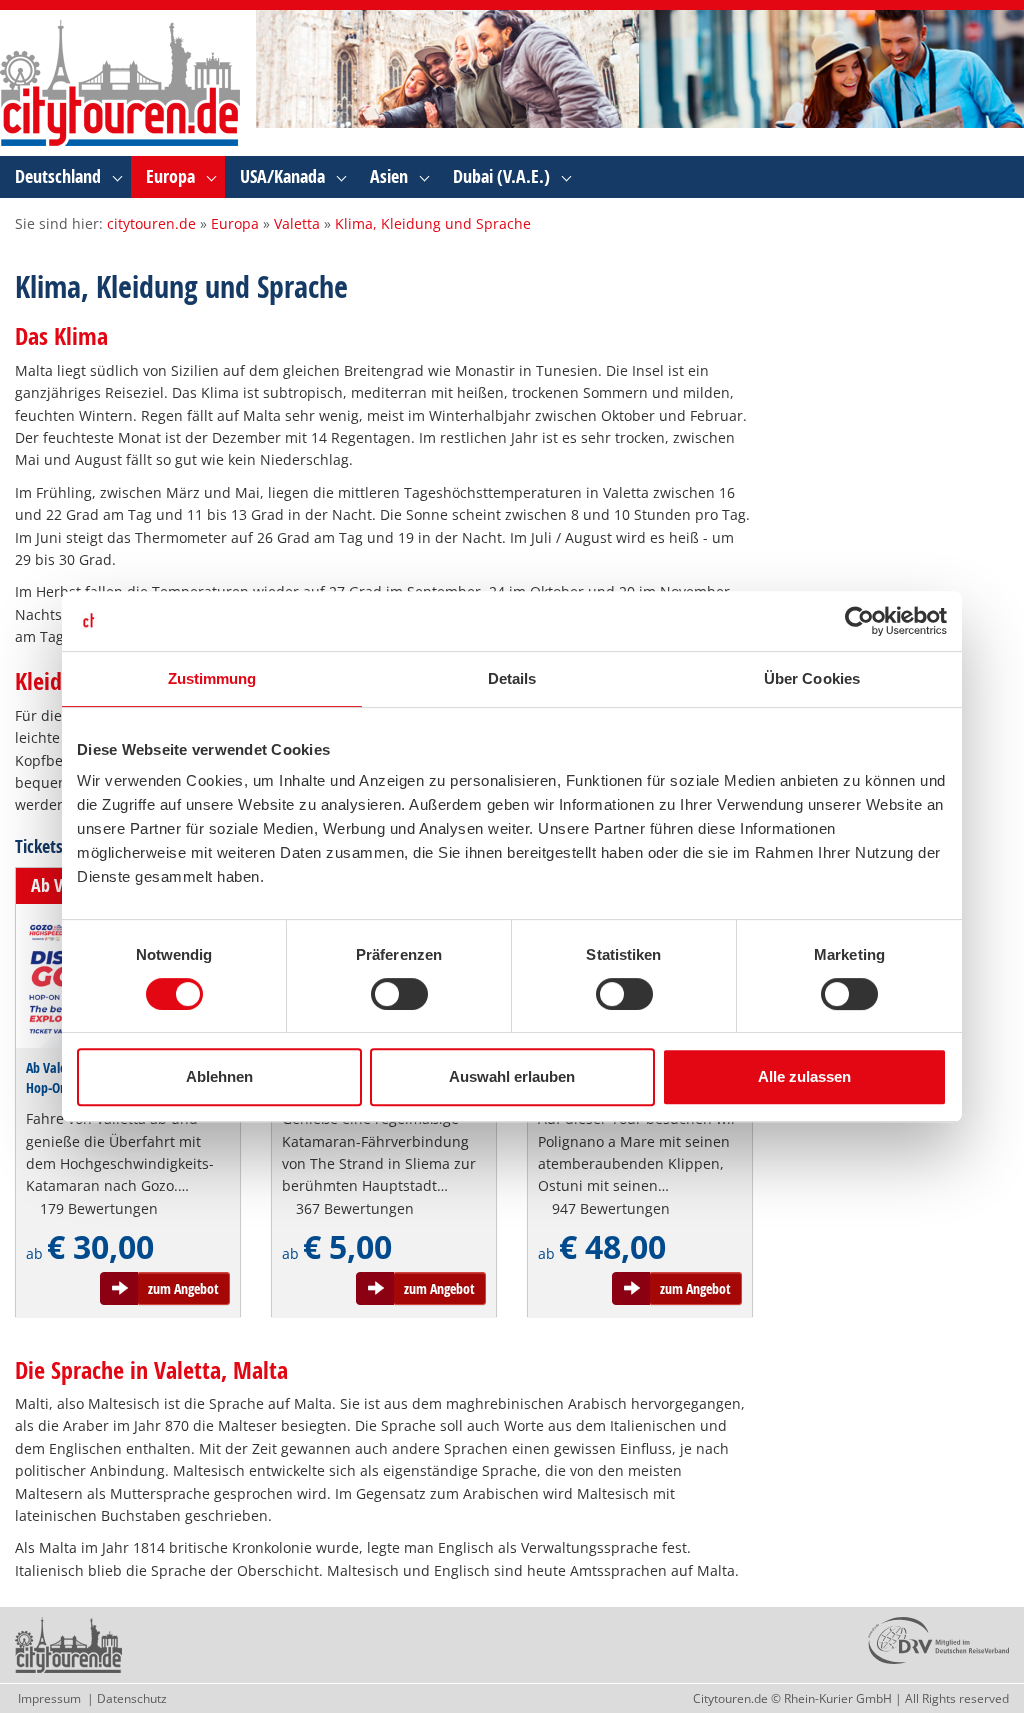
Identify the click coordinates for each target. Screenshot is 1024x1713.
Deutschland (58, 176)
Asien (389, 176)
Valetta (297, 223)
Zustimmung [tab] (212, 678)
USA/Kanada (282, 176)
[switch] (399, 994)
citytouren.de (151, 223)
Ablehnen (219, 1076)
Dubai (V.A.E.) (501, 176)
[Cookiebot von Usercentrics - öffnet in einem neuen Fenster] (859, 621)
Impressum (49, 1698)
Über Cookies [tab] (812, 678)
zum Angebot (183, 1288)
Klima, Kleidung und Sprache (433, 223)
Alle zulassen (804, 1076)
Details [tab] (512, 678)
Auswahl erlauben (512, 1076)
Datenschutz (132, 1698)
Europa (170, 176)
